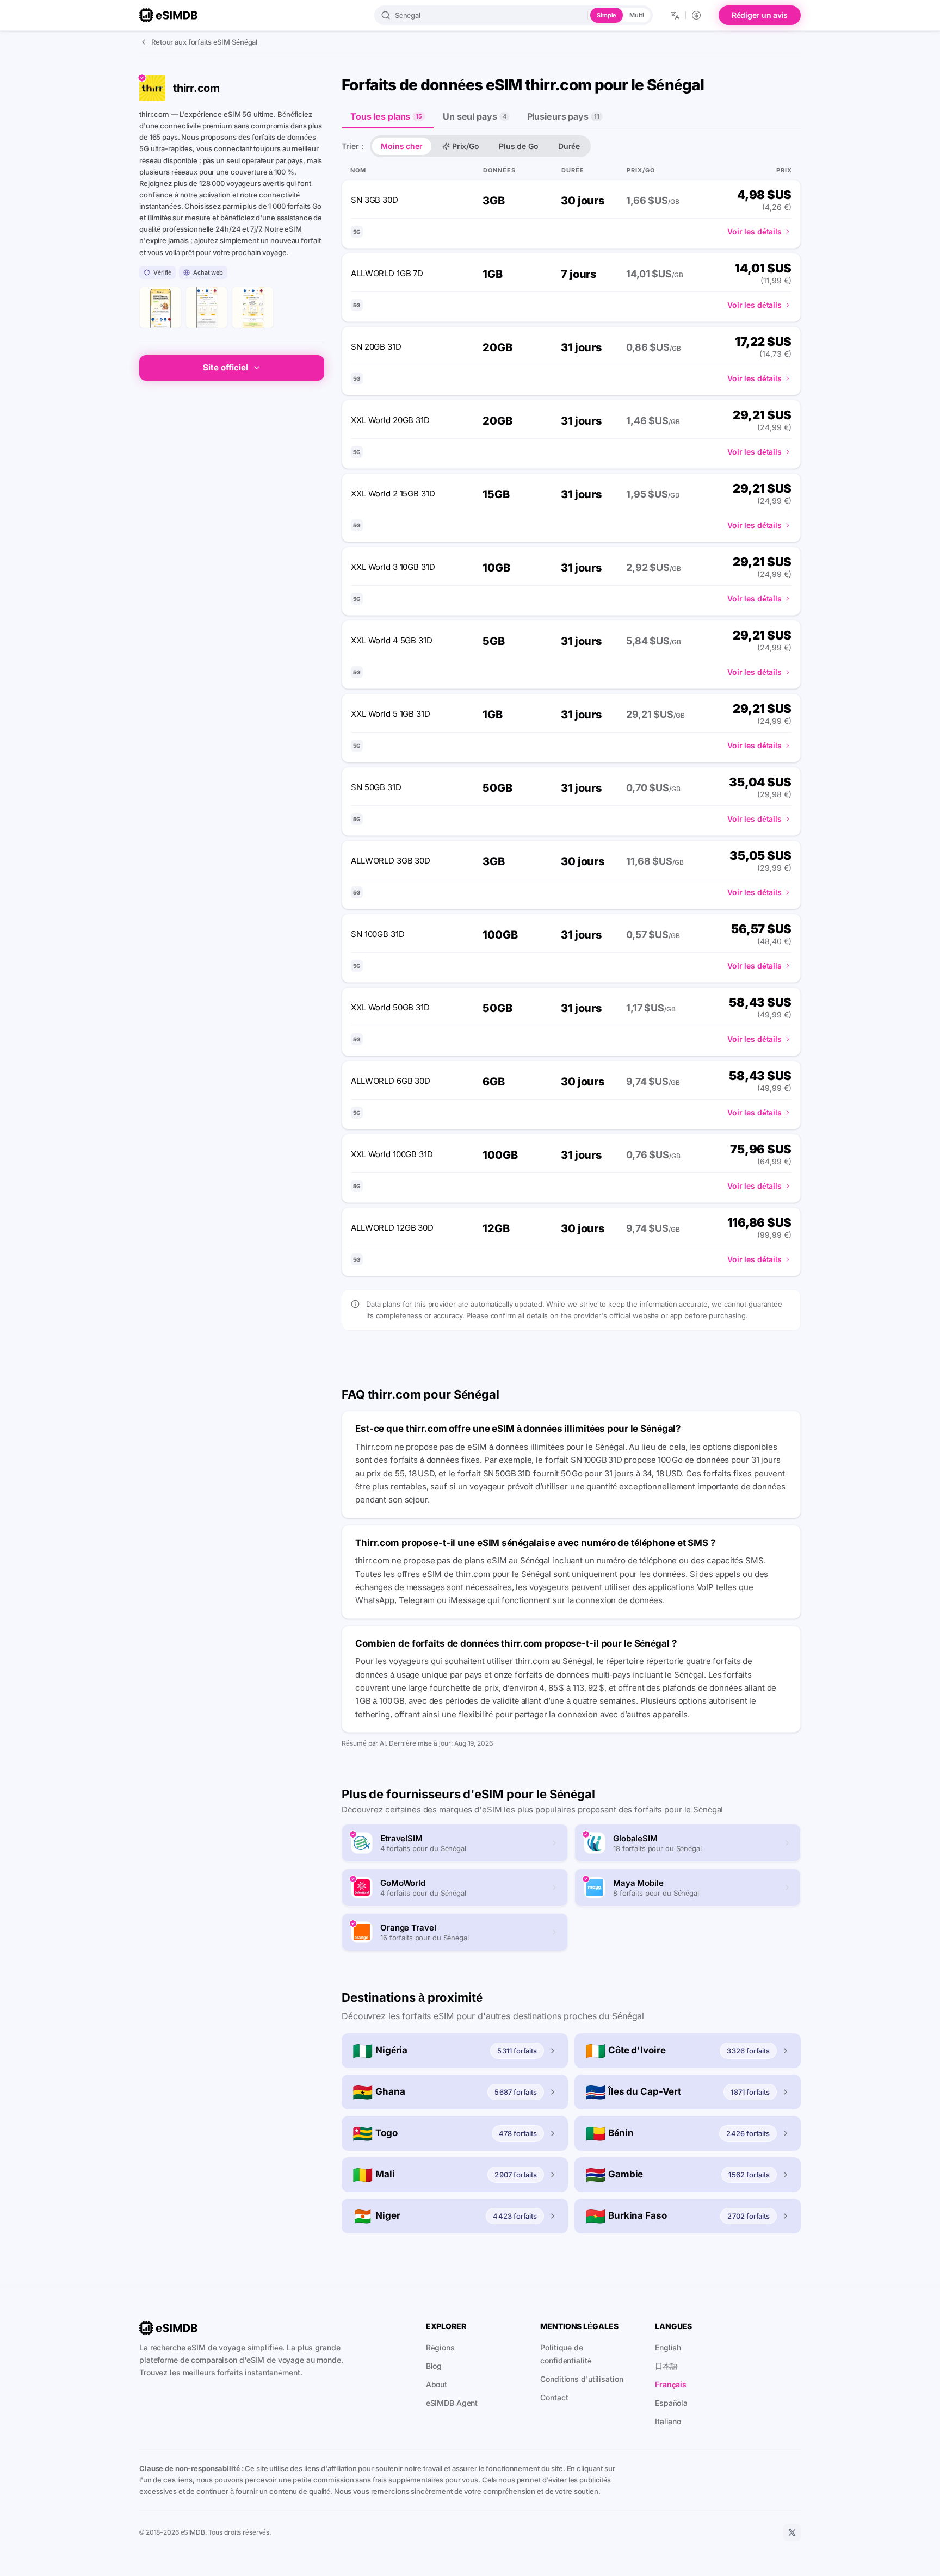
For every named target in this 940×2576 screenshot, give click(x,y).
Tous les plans (386, 116)
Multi (636, 15)
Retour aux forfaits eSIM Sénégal (204, 42)
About (437, 2384)
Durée (569, 146)
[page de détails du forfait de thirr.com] (253, 308)
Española (671, 2403)
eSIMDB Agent (452, 2403)
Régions (440, 2347)
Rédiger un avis (760, 15)
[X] (792, 2532)
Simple (607, 15)
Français (671, 2384)
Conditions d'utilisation (582, 2379)
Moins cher (402, 146)
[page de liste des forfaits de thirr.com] (206, 308)
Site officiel (225, 367)
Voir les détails (755, 231)
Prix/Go (466, 146)
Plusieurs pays (563, 116)
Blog (434, 2366)
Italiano (668, 2421)
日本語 (666, 2366)
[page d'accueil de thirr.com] (160, 308)
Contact (554, 2397)
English (668, 2347)
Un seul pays (474, 116)
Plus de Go (519, 146)
